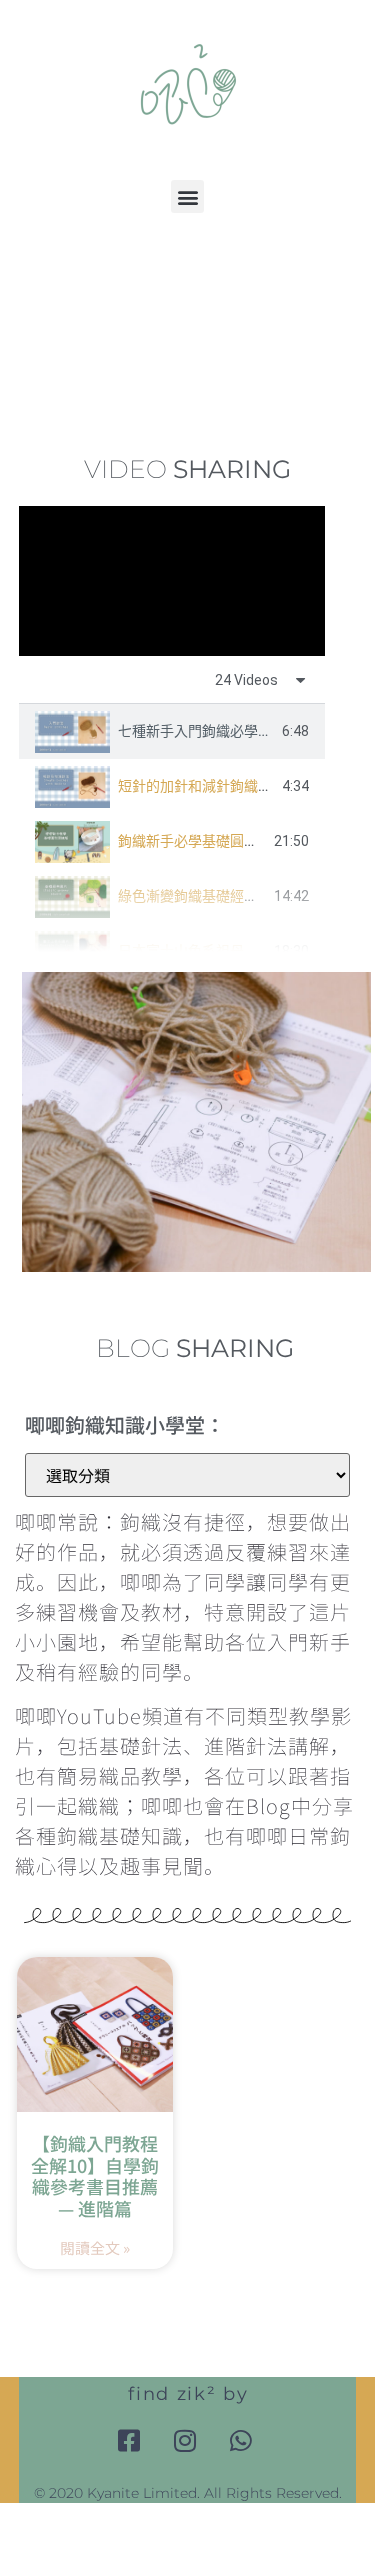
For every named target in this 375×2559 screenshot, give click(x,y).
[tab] (172, 731)
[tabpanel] (172, 581)
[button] (187, 196)
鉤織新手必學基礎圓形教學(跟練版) (228, 841)
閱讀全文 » (95, 2247)
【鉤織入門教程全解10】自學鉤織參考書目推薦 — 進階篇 (95, 2175)
